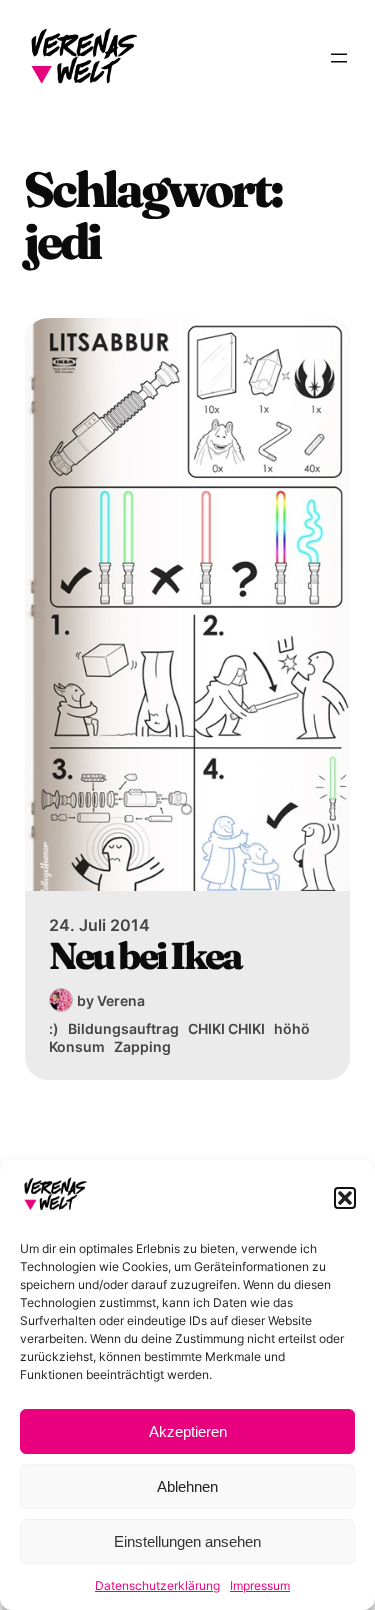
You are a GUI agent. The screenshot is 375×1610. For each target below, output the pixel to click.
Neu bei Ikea (145, 956)
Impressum (260, 1585)
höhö (292, 1028)
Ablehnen (187, 1486)
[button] (345, 1198)
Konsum (77, 1046)
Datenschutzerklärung (157, 1585)
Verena (121, 1000)
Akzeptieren (188, 1431)
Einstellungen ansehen (187, 1541)
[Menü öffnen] (339, 58)
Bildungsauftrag (123, 1028)
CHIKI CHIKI (226, 1028)
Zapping (142, 1046)
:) (54, 1028)
